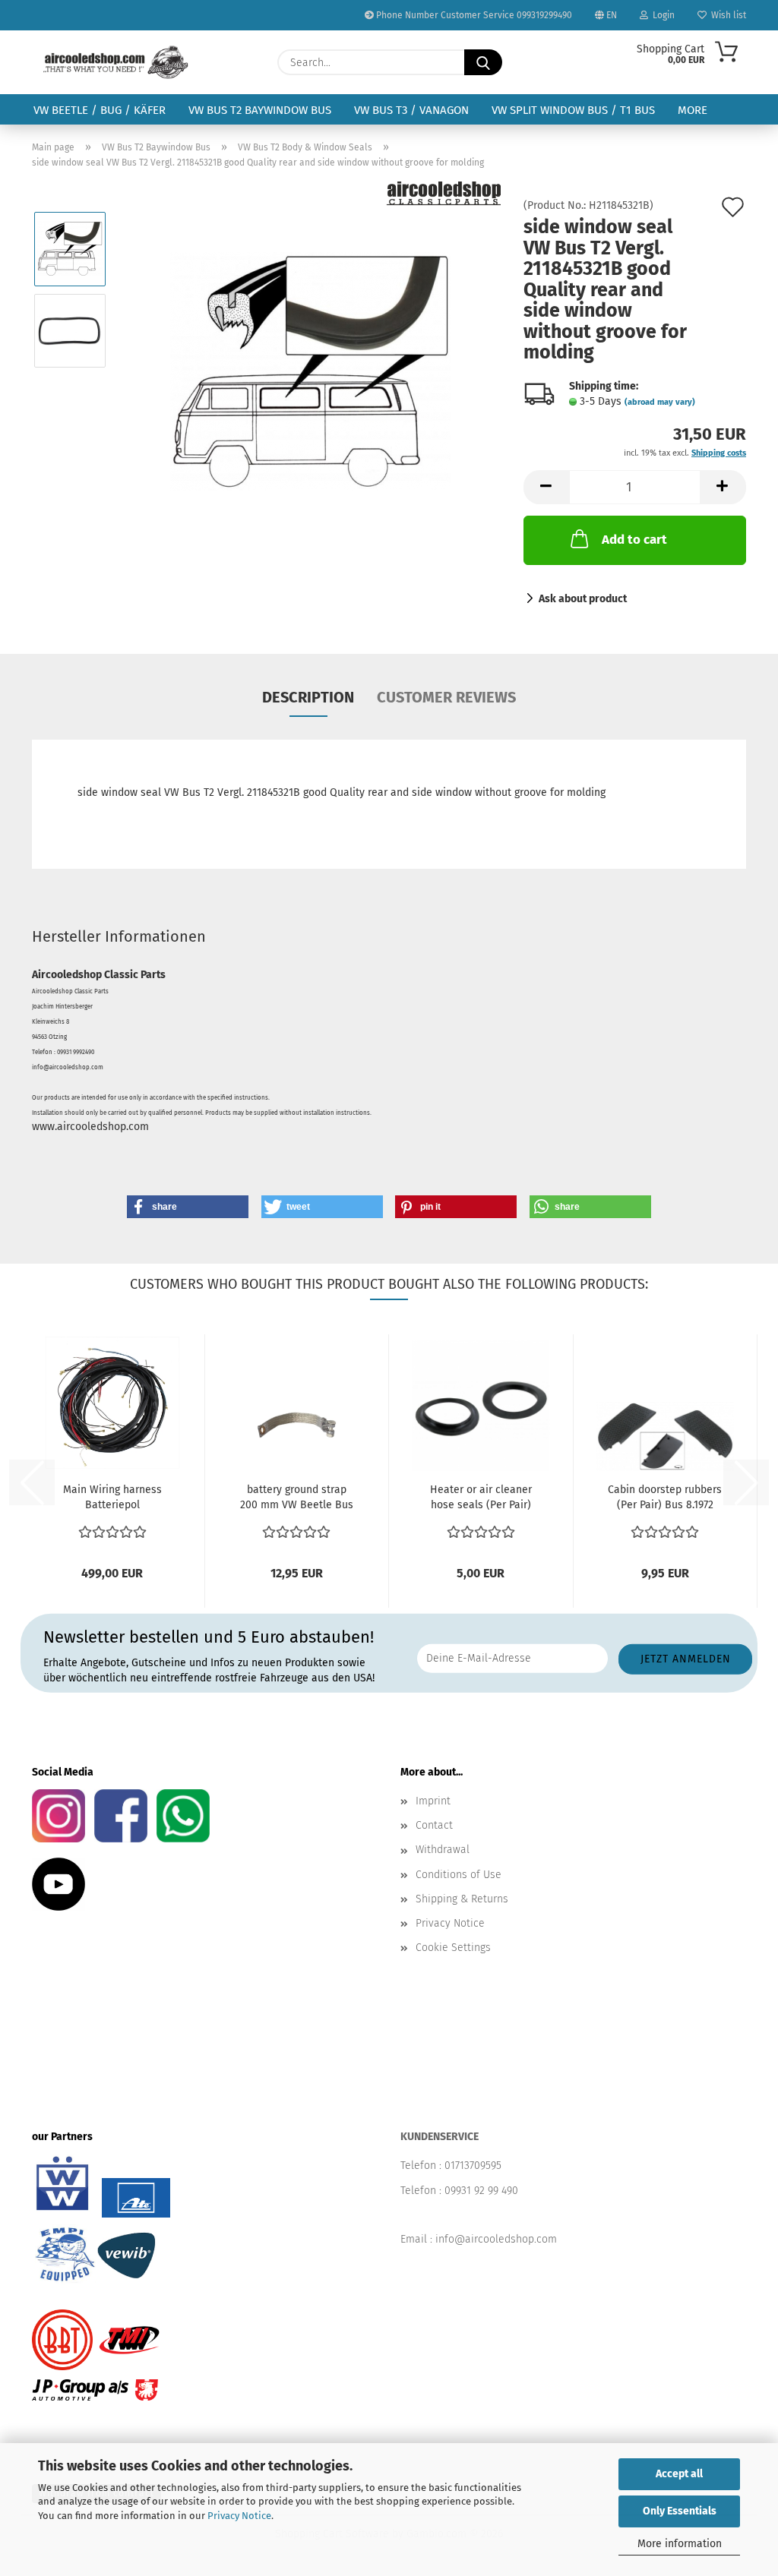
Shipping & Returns (462, 1899)
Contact (434, 1825)
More (693, 110)
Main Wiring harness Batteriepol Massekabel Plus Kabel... (112, 1498)
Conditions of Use (459, 1875)
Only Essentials (680, 2511)
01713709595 (473, 2166)
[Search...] (483, 62)
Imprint (433, 1801)
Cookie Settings (453, 1948)
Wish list (726, 15)
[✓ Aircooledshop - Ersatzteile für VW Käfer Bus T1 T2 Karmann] (116, 62)
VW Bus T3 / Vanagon (411, 110)
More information (680, 2544)
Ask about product (583, 599)
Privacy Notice (239, 2516)
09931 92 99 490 (481, 2191)
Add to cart (634, 540)
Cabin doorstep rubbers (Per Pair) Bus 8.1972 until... (665, 1498)
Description (308, 697)
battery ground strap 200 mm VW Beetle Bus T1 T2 (297, 1498)
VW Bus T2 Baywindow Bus (260, 110)
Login (661, 15)
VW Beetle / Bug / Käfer (100, 110)
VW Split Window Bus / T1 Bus (573, 110)
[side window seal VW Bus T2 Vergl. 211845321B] (310, 371)
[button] (546, 487)
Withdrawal (443, 1850)
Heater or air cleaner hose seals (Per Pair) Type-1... (481, 1498)
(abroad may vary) (660, 402)
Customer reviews (446, 697)
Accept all (679, 2474)
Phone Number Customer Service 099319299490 (473, 15)
